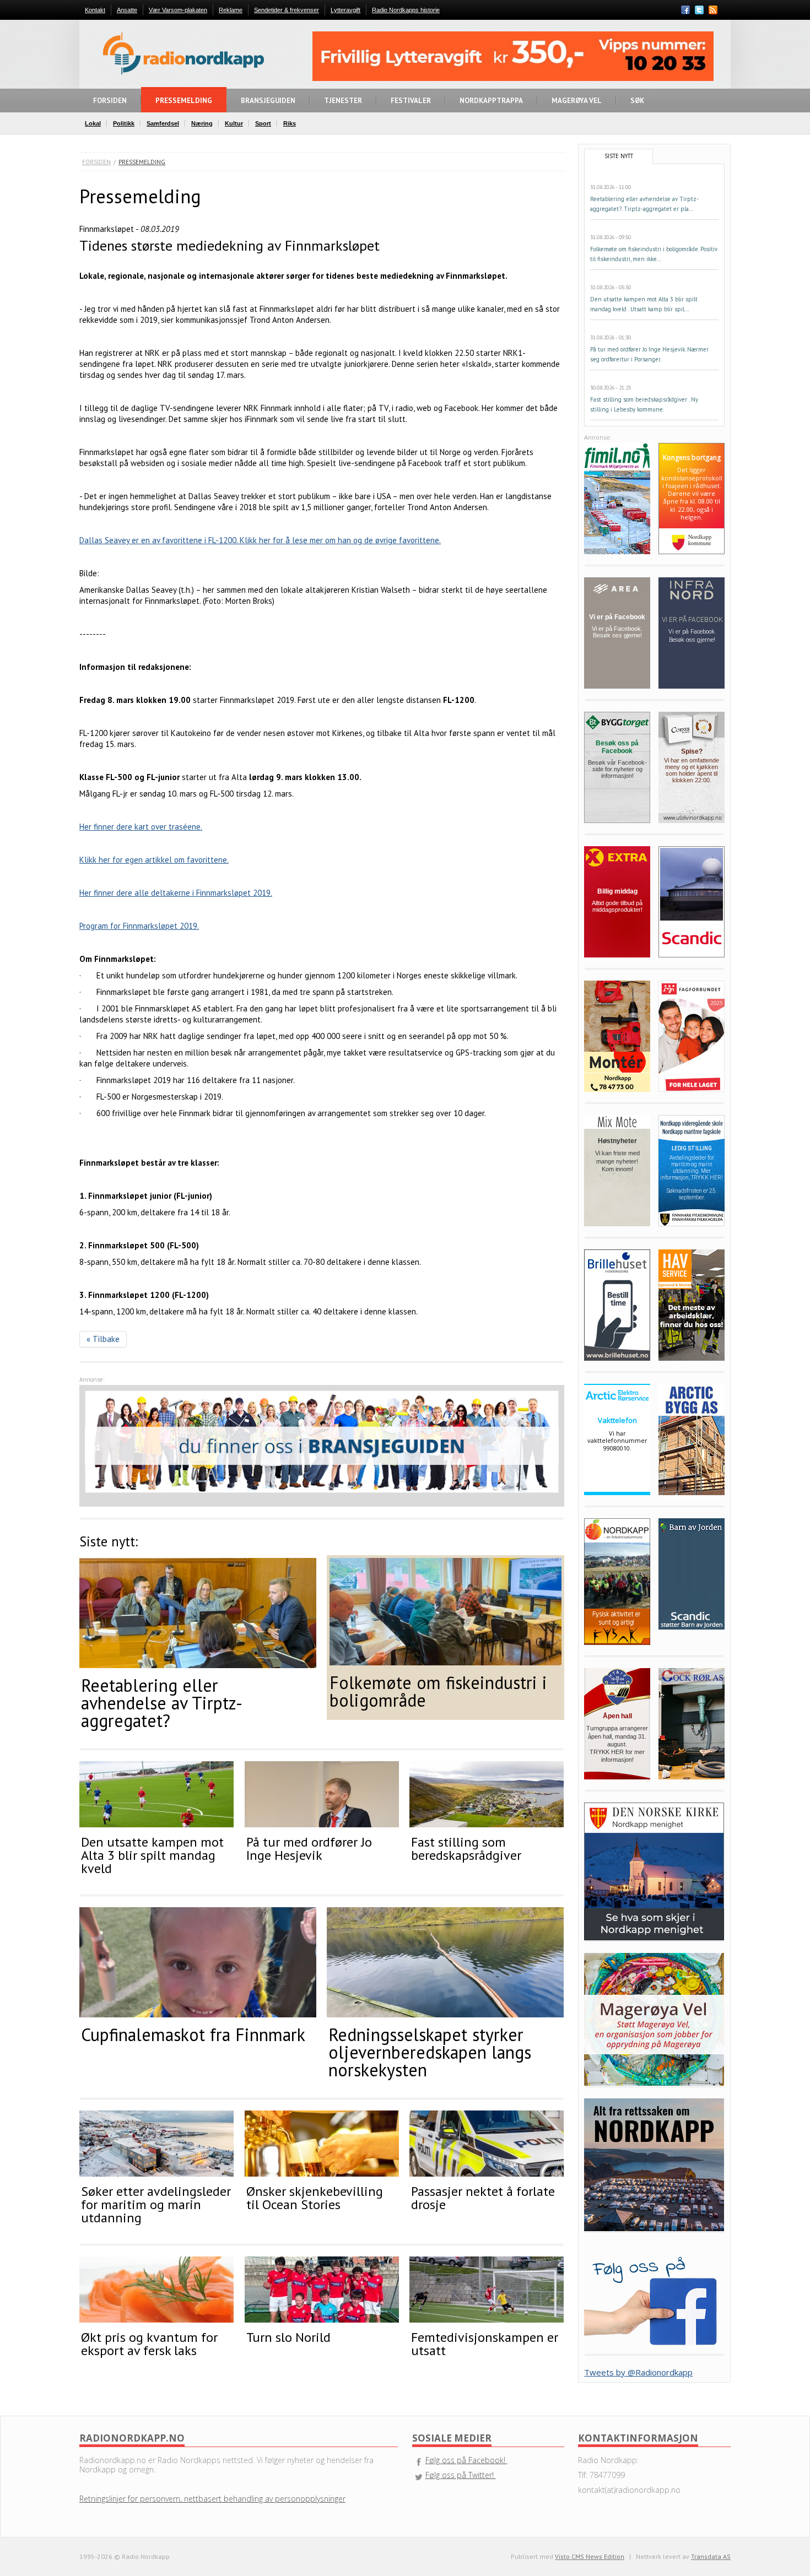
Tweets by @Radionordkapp (638, 2372)
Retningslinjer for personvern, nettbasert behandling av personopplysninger (212, 2499)
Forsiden (96, 162)
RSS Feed (713, 11)
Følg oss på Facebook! (466, 2460)
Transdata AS (711, 2556)
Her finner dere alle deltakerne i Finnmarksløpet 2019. (176, 893)
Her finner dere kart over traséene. (141, 827)
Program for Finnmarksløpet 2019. (139, 926)
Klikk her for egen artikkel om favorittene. (154, 860)
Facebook (685, 10)
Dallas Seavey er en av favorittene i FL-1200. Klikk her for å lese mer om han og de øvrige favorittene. (260, 540)
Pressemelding (142, 162)
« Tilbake (103, 1339)
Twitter (699, 10)
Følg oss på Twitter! (461, 2475)
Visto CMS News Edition (590, 2556)
